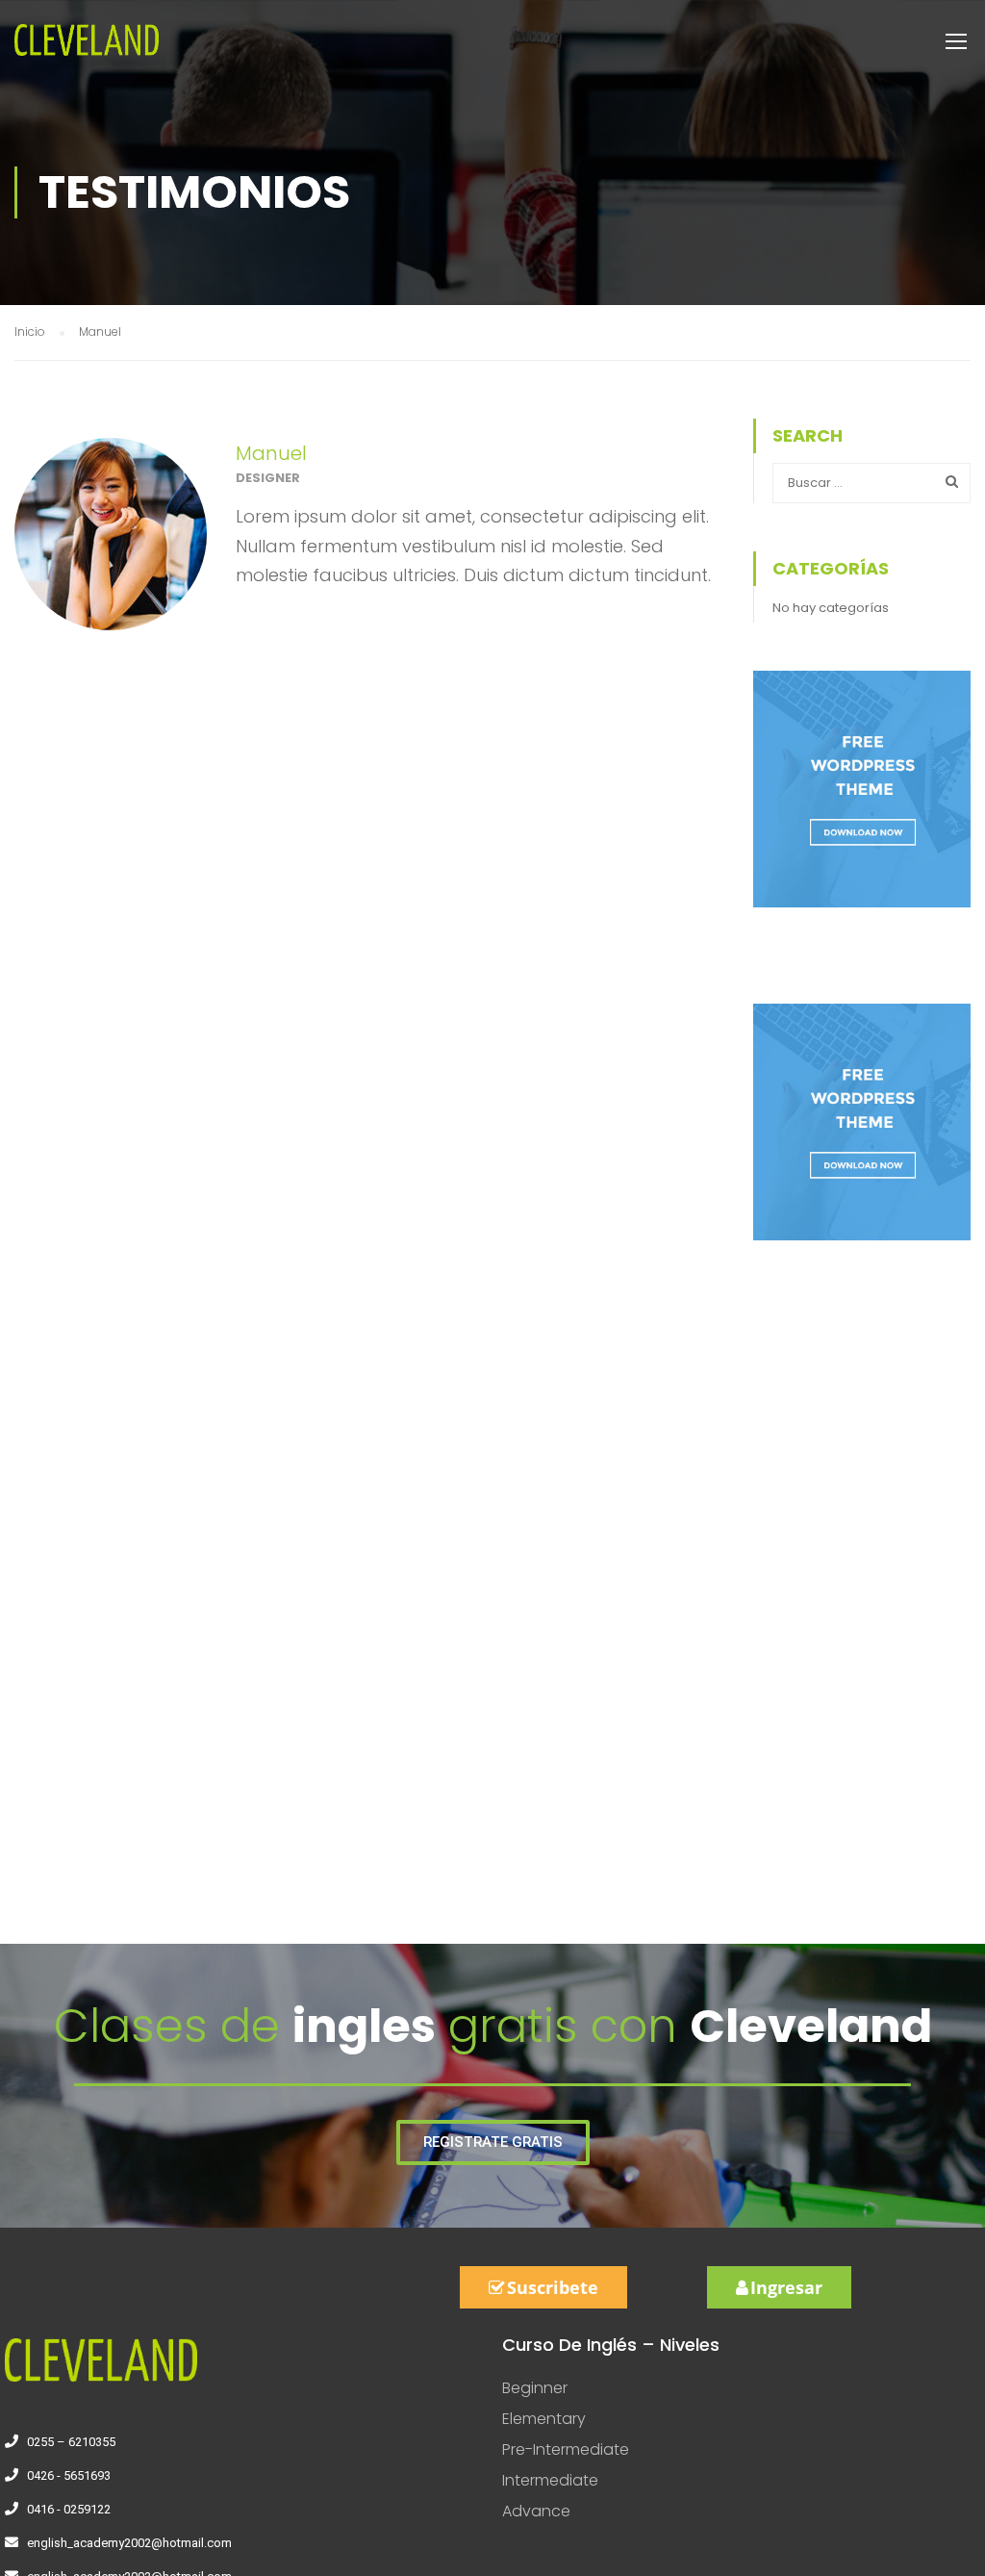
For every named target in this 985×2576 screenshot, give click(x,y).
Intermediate (550, 2480)
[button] (493, 2142)
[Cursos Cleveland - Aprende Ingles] (87, 50)
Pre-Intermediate (566, 2449)
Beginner (535, 2388)
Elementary (544, 2419)
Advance (536, 2511)
